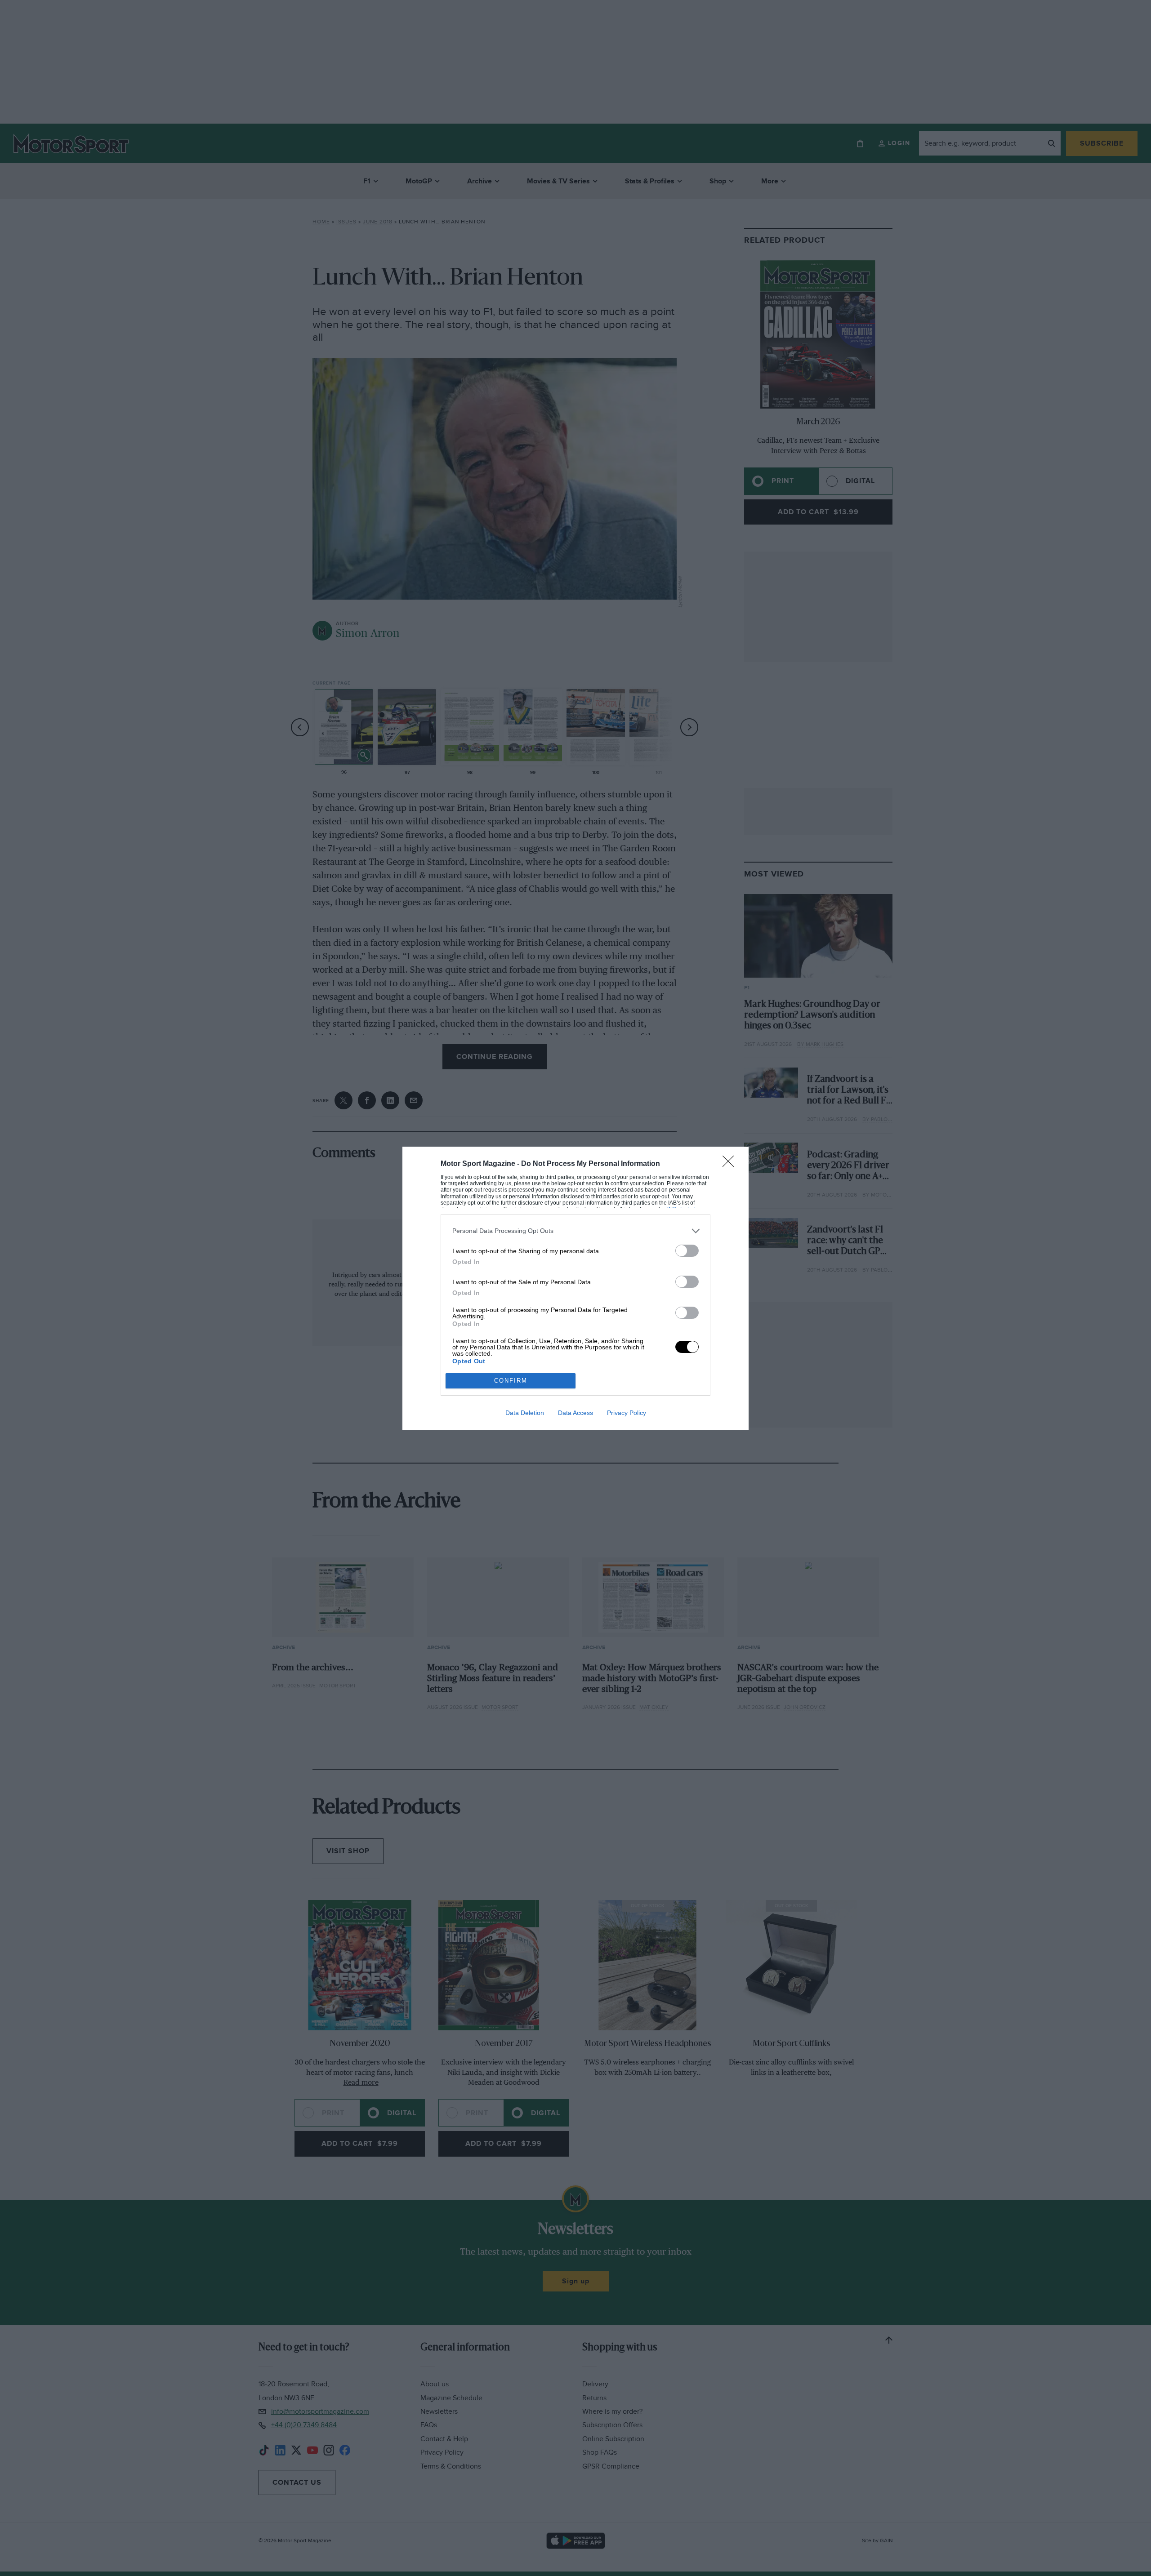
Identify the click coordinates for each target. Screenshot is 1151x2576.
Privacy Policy (627, 1413)
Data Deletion (525, 1413)
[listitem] (575, 1231)
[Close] (731, 1164)
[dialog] (575, 1288)
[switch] (687, 1251)
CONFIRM (511, 1381)
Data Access (575, 1413)
